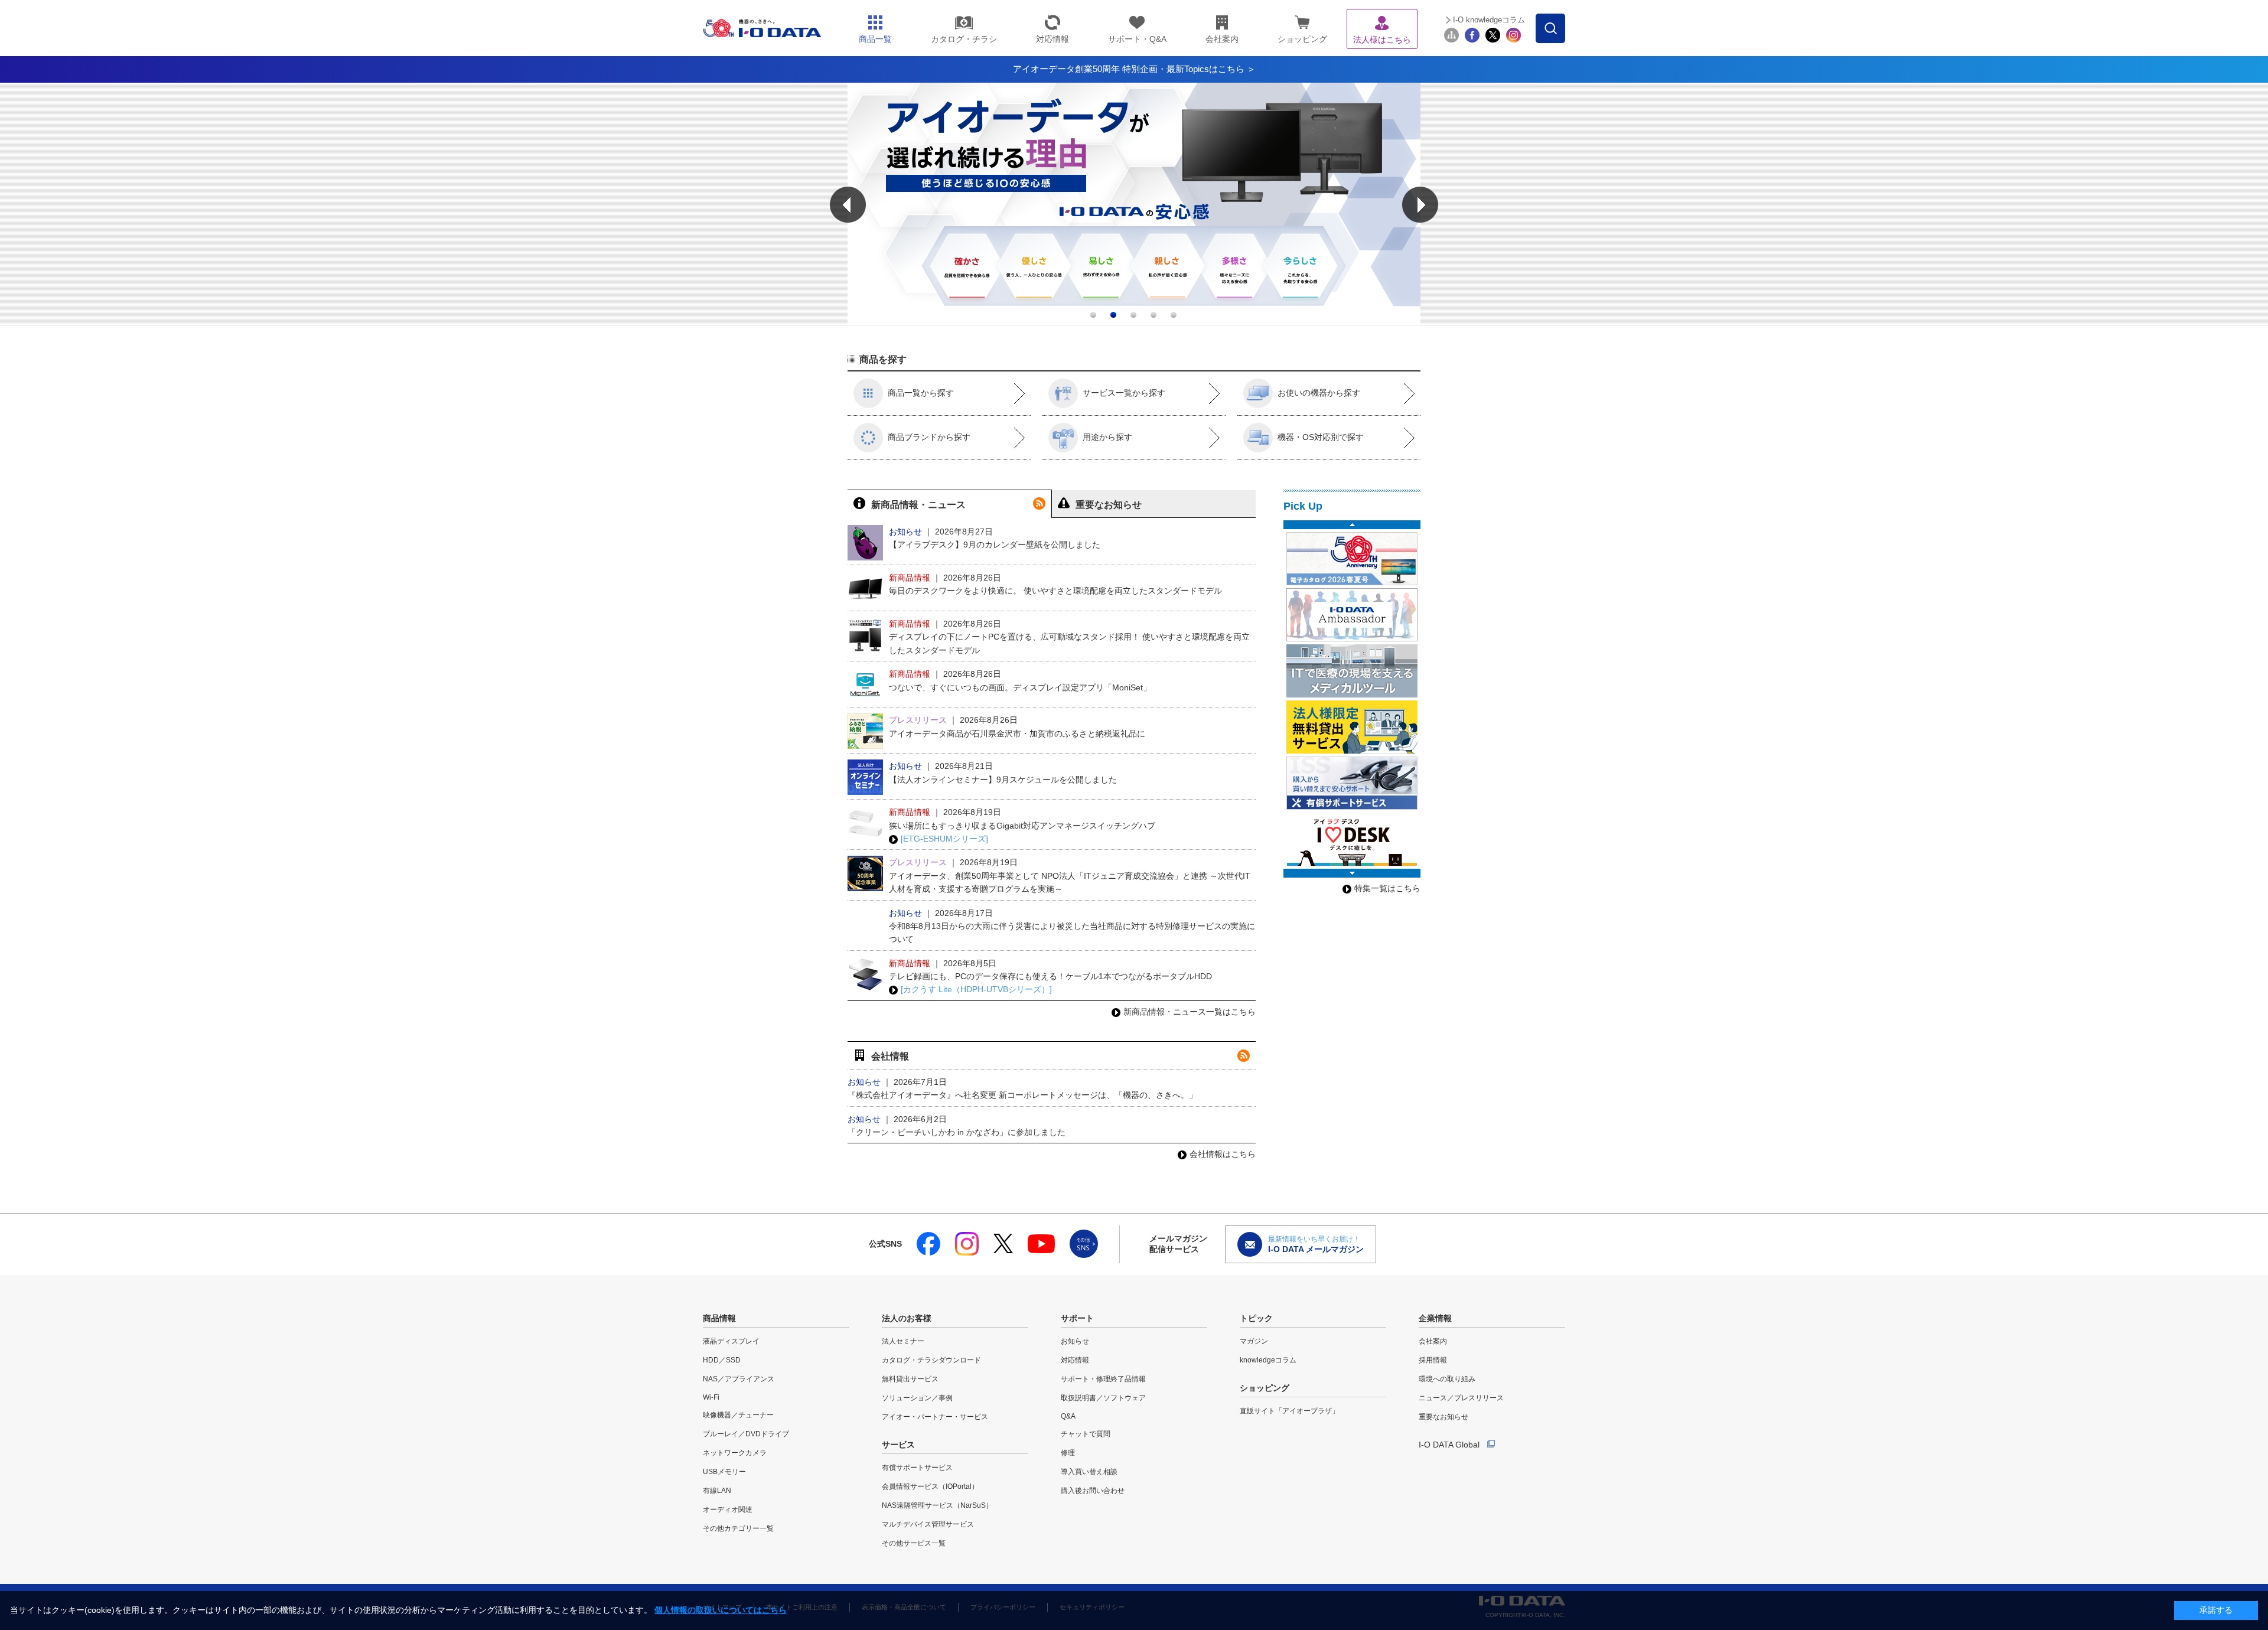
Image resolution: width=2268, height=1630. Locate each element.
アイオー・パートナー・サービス (935, 1417)
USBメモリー (724, 1472)
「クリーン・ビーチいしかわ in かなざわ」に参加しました (957, 1132)
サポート (1077, 1318)
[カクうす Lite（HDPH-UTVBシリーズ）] (976, 989)
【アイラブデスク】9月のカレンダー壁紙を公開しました (995, 545)
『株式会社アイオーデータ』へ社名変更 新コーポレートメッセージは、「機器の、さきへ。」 (1022, 1095)
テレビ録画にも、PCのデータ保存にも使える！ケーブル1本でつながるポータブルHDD (1050, 976)
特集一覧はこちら (1387, 888)
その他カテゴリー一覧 (738, 1528)
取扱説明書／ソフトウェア (1103, 1398)
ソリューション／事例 (917, 1398)
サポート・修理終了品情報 (1103, 1379)
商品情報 (719, 1318)
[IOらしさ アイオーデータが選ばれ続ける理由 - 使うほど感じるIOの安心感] (1134, 322)
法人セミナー (903, 1341)
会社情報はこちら (1223, 1154)
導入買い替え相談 (1089, 1472)
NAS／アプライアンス (739, 1379)
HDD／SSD (722, 1360)
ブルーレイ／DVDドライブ (746, 1434)
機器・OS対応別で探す (1321, 437)
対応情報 (1075, 1360)
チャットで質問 (1086, 1434)
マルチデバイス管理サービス (928, 1524)
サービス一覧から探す (1124, 393)
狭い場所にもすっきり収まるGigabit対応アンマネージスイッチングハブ (1022, 826)
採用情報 (1433, 1360)
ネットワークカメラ (735, 1453)
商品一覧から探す (921, 393)
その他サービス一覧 (914, 1543)
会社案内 (1433, 1341)
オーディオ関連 (728, 1510)
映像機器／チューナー (738, 1415)
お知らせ (1075, 1341)
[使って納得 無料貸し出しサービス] (1352, 727)
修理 (1068, 1453)
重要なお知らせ (1443, 1417)
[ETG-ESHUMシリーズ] (944, 839)
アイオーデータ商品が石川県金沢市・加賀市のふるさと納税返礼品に (1017, 733)
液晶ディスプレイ (731, 1341)
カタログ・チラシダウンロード (931, 1360)
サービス (898, 1445)
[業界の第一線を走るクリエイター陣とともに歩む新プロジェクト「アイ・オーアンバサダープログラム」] (1352, 615)
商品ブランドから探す (929, 437)
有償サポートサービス (917, 1468)
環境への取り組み (1447, 1379)
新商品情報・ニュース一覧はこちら (1190, 1012)
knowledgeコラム (1268, 1360)
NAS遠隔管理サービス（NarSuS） (937, 1505)
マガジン (1254, 1341)
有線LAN (717, 1491)
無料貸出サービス (910, 1379)
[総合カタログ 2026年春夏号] (1352, 559)
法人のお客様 (907, 1318)
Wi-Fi (711, 1397)
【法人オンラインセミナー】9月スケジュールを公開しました (1003, 780)
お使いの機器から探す (1319, 393)
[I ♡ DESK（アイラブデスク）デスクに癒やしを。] (1352, 839)
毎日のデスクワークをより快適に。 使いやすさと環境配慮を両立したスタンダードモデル (1055, 591)
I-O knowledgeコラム (1489, 20)
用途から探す (1107, 437)
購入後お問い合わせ (1093, 1491)
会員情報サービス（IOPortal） (930, 1486)
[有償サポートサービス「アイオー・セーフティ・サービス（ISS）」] (1352, 783)
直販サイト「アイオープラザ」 (1289, 1411)
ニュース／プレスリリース (1461, 1398)
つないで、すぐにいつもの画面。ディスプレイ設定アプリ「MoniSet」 (1020, 687)
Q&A (1068, 1416)
